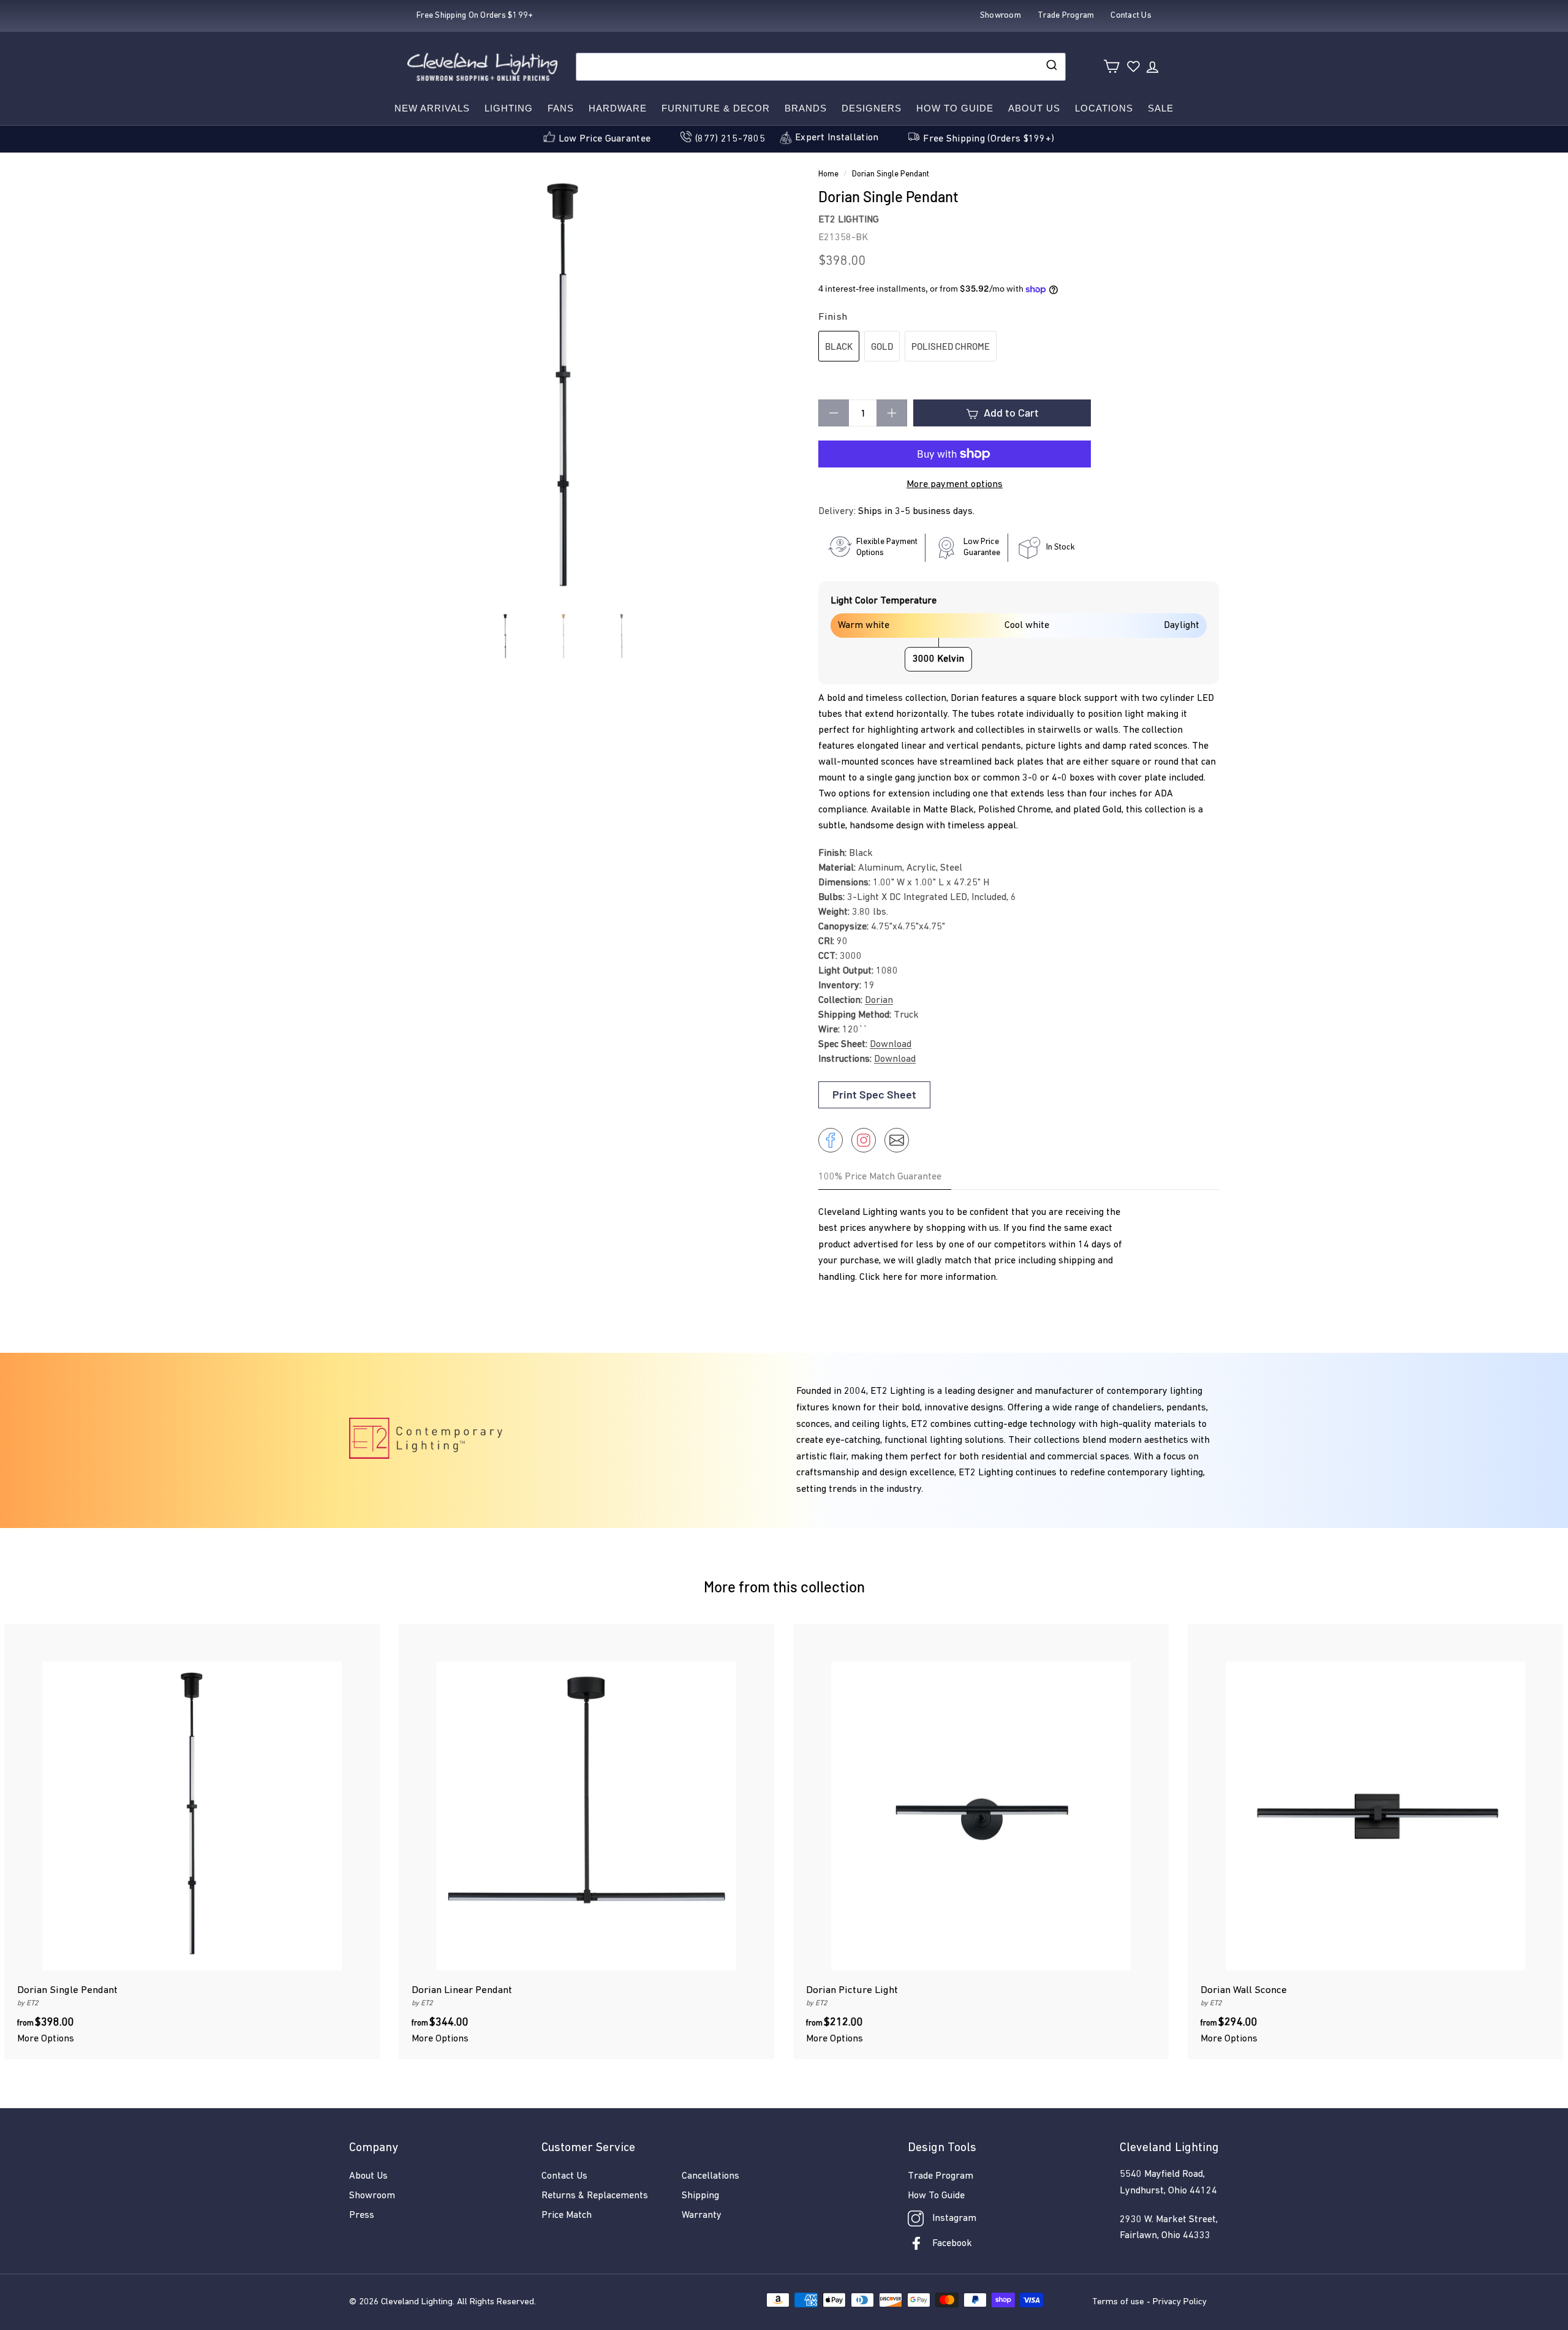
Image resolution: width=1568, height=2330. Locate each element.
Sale (1161, 108)
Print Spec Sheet (874, 1094)
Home (828, 174)
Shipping (700, 2196)
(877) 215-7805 (730, 139)
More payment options (955, 485)
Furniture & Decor (716, 108)
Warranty (702, 2215)
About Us (1034, 108)
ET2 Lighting (849, 220)
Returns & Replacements (595, 2196)
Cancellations (710, 2176)
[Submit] (1051, 67)
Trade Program (940, 2176)
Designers (872, 108)
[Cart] (1111, 66)
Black (839, 346)
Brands (806, 108)
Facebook (952, 2244)
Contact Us (564, 2176)
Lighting (509, 108)
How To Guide (936, 2196)
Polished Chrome (951, 346)
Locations (1104, 108)
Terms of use (1118, 2302)
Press (362, 2215)
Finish (833, 317)
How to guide (955, 108)
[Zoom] (563, 389)
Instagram (954, 2218)
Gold (882, 346)
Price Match (567, 2215)
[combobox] (821, 67)
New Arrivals (432, 108)
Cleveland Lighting (417, 2302)
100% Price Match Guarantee (880, 1177)
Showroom (372, 2196)
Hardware (618, 108)
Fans (561, 108)
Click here (881, 1277)
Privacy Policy (1180, 2302)
